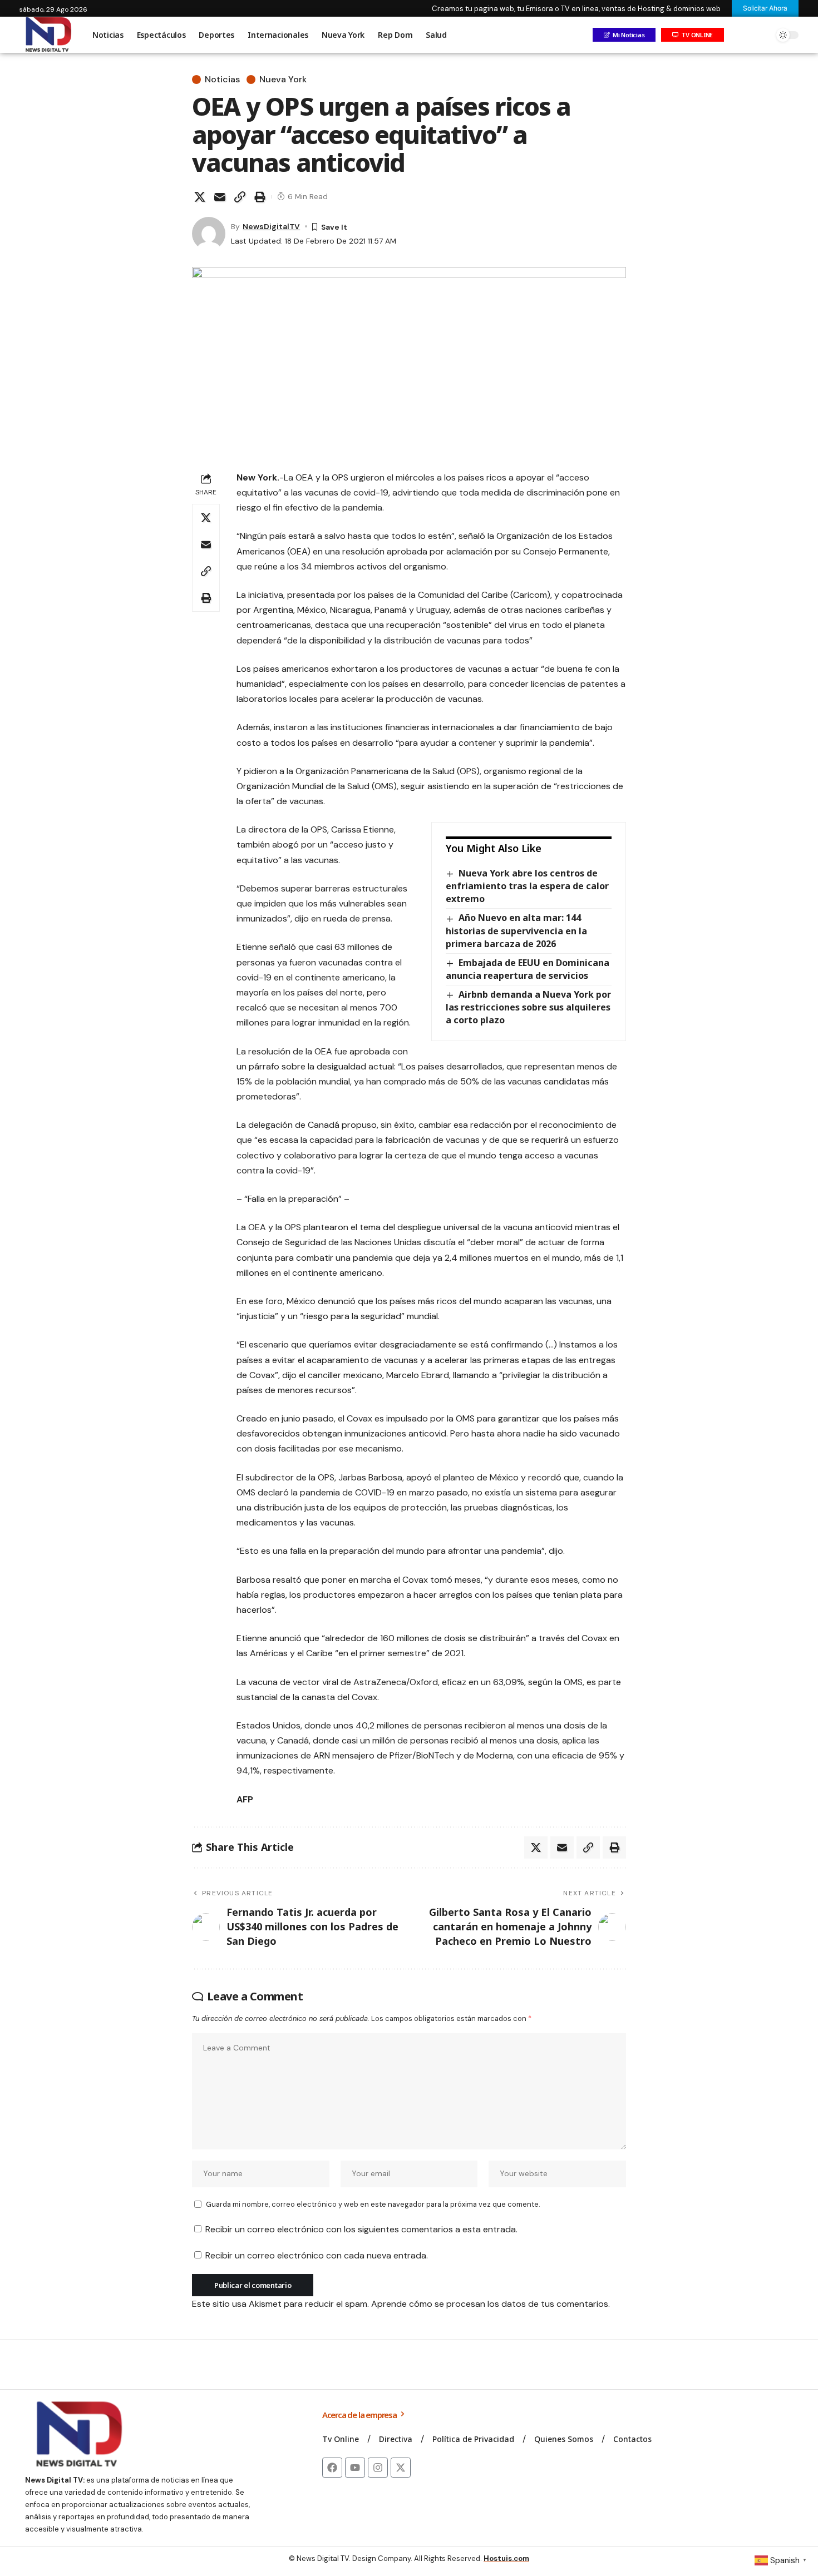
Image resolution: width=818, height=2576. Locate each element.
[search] (762, 35)
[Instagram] (378, 2468)
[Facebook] (332, 2468)
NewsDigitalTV (271, 226)
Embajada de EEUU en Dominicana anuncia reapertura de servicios (528, 969)
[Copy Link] (240, 197)
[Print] (260, 197)
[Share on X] (200, 197)
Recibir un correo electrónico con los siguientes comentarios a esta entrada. (361, 2229)
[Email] (220, 197)
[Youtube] (355, 2468)
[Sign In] (739, 35)
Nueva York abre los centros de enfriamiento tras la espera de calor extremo (527, 886)
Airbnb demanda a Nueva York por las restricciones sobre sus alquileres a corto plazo (528, 1007)
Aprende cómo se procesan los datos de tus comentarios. (491, 2304)
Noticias (222, 80)
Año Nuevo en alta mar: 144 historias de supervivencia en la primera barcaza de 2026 (516, 930)
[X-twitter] (401, 2468)
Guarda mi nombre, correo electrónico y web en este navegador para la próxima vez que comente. (373, 2204)
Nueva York (283, 80)
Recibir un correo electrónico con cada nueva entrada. (317, 2255)
